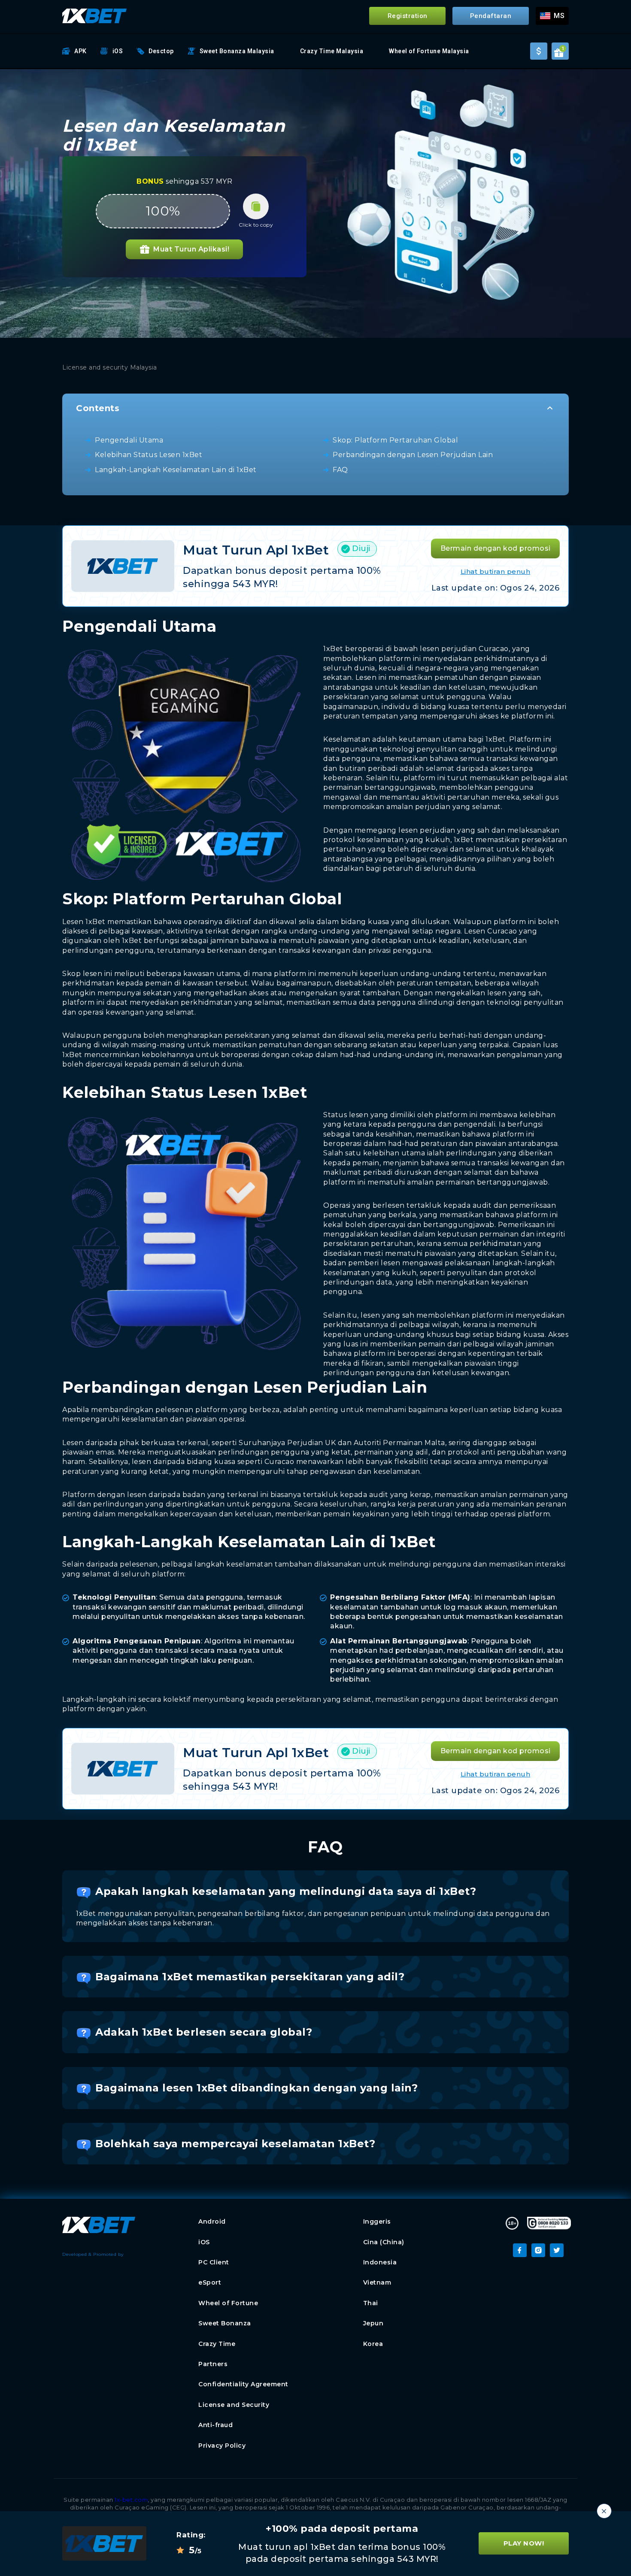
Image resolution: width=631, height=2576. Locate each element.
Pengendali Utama (129, 440)
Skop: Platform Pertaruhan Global (395, 440)
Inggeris (377, 2221)
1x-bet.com (131, 2500)
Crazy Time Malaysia (332, 51)
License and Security (234, 2405)
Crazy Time (217, 2344)
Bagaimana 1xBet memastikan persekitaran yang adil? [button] (250, 1977)
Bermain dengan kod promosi (496, 548)
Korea (373, 2344)
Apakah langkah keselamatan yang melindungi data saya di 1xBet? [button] (286, 1891)
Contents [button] (98, 408)
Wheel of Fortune (228, 2303)
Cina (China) (384, 2242)
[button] (552, 16)
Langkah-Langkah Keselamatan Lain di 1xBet (176, 470)
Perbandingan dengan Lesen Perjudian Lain (413, 455)
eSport (210, 2282)
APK (80, 51)
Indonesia (380, 2262)
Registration (408, 16)
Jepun (373, 2323)
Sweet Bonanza (225, 2323)
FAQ (340, 470)
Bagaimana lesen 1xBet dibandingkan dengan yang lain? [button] (256, 2088)
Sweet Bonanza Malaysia (237, 51)
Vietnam (377, 2282)
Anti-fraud (215, 2425)
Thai (371, 2303)
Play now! (524, 2544)
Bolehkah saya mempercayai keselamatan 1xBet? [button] (235, 2144)
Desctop (161, 51)
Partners (213, 2364)
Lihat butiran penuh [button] (496, 571)
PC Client (214, 2262)
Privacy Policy (222, 2446)
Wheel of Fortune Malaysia (429, 51)
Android (212, 2221)
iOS (118, 51)
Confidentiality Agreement (243, 2384)
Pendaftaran (491, 16)
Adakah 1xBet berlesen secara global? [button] (204, 2032)
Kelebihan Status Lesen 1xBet (149, 455)
